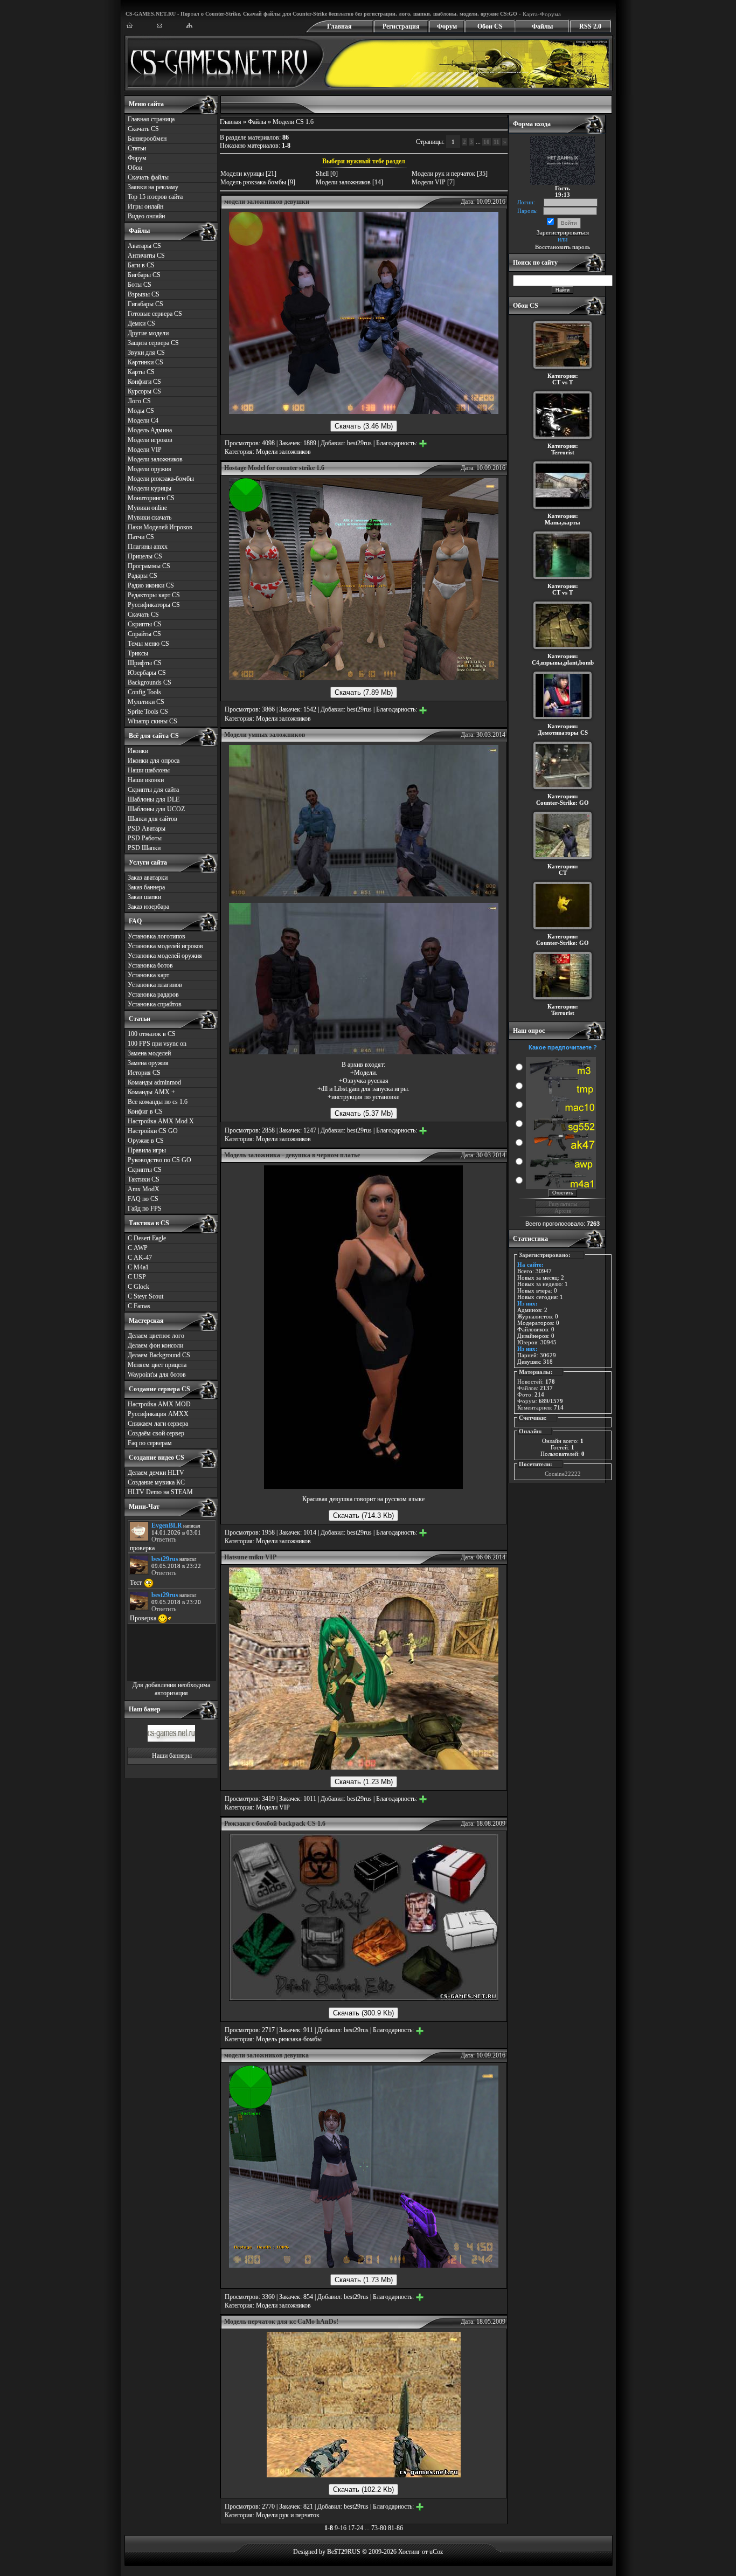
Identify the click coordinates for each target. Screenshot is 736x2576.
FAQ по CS (143, 1199)
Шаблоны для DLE (154, 799)
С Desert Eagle (147, 1238)
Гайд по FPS (145, 1208)
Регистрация (401, 26)
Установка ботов (150, 965)
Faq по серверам (150, 1443)
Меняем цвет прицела (157, 1365)
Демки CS (141, 323)
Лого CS (139, 401)
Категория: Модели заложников (268, 452)
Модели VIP (145, 450)
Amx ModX (144, 1189)
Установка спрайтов (155, 1004)
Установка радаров (153, 995)
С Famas (139, 1306)
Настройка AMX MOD (159, 1404)
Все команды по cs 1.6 (158, 1102)
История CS (144, 1073)
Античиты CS (146, 255)
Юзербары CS (147, 673)
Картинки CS (145, 362)
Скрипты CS (145, 624)
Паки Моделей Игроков (160, 527)
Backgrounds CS (150, 682)
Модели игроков (150, 440)
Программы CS (149, 566)
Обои (135, 168)
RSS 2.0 (590, 26)
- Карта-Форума (539, 14)
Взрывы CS (144, 294)
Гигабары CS (145, 304)
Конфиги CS (144, 382)
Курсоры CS (144, 391)
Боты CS (140, 285)
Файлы (542, 26)
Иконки (138, 751)
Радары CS (143, 576)
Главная (339, 26)
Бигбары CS (144, 275)
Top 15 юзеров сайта (155, 197)
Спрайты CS (144, 634)
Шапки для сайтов (152, 819)
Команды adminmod (154, 1082)
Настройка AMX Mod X (161, 1121)
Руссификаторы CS (154, 605)
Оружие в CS (146, 1141)
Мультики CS (146, 702)
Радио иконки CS (151, 585)
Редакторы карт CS (154, 595)
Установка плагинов (155, 985)
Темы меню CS (148, 644)
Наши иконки (146, 780)
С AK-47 (140, 1258)
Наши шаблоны (149, 770)
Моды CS (141, 411)
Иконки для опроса (154, 761)
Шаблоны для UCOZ (156, 809)
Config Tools (144, 692)
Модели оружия (150, 469)
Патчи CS (141, 537)
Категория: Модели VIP (257, 1807)
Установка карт (148, 975)
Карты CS (141, 372)
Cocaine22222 (563, 1474)
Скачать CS (143, 129)
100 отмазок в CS (152, 1034)
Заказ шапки (144, 897)
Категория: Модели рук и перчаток (272, 2515)
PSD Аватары (147, 828)
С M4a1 (138, 1267)
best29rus (359, 443)
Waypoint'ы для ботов (157, 1375)
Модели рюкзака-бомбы (161, 479)
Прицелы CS (145, 556)
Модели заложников (155, 459)
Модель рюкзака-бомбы (253, 182)
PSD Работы (145, 838)
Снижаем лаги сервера (158, 1424)
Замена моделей (149, 1053)
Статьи (137, 148)
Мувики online (147, 508)
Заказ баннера (146, 887)
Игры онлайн (145, 206)
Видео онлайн (146, 216)
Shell (322, 174)
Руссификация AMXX (158, 1414)
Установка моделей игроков (165, 946)
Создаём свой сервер (156, 1433)
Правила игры (147, 1150)
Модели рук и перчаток (443, 174)
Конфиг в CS (145, 1111)
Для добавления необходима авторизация (171, 1689)
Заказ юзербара (148, 907)
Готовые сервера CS (155, 314)
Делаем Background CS (159, 1355)
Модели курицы (150, 488)
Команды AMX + (151, 1092)
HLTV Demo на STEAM (160, 1492)
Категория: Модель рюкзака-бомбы (273, 2039)
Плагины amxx (148, 547)
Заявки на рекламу (153, 187)
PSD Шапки (144, 848)
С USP (137, 1277)
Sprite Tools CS (148, 712)
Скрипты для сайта (153, 790)
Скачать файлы (148, 177)
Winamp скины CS (152, 721)
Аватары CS (144, 246)
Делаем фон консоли (155, 1345)
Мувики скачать (150, 517)
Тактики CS (144, 1179)
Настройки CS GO (153, 1131)
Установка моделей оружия (165, 956)
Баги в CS (141, 265)
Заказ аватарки (148, 878)
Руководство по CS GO (159, 1160)
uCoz (436, 2552)
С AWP (138, 1248)
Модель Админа (150, 430)
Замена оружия (148, 1063)
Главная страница (151, 119)
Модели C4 (143, 420)
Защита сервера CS (153, 343)
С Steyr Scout (145, 1296)
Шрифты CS (145, 663)
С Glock (138, 1287)
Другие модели (148, 333)
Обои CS (490, 26)
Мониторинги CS (151, 498)
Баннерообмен (147, 139)
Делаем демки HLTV (156, 1473)
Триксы (138, 653)
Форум (447, 26)
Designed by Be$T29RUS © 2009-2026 (345, 2552)
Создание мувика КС (156, 1482)
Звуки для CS (146, 353)
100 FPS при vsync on (157, 1044)
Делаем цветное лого (156, 1336)
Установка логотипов (157, 936)
